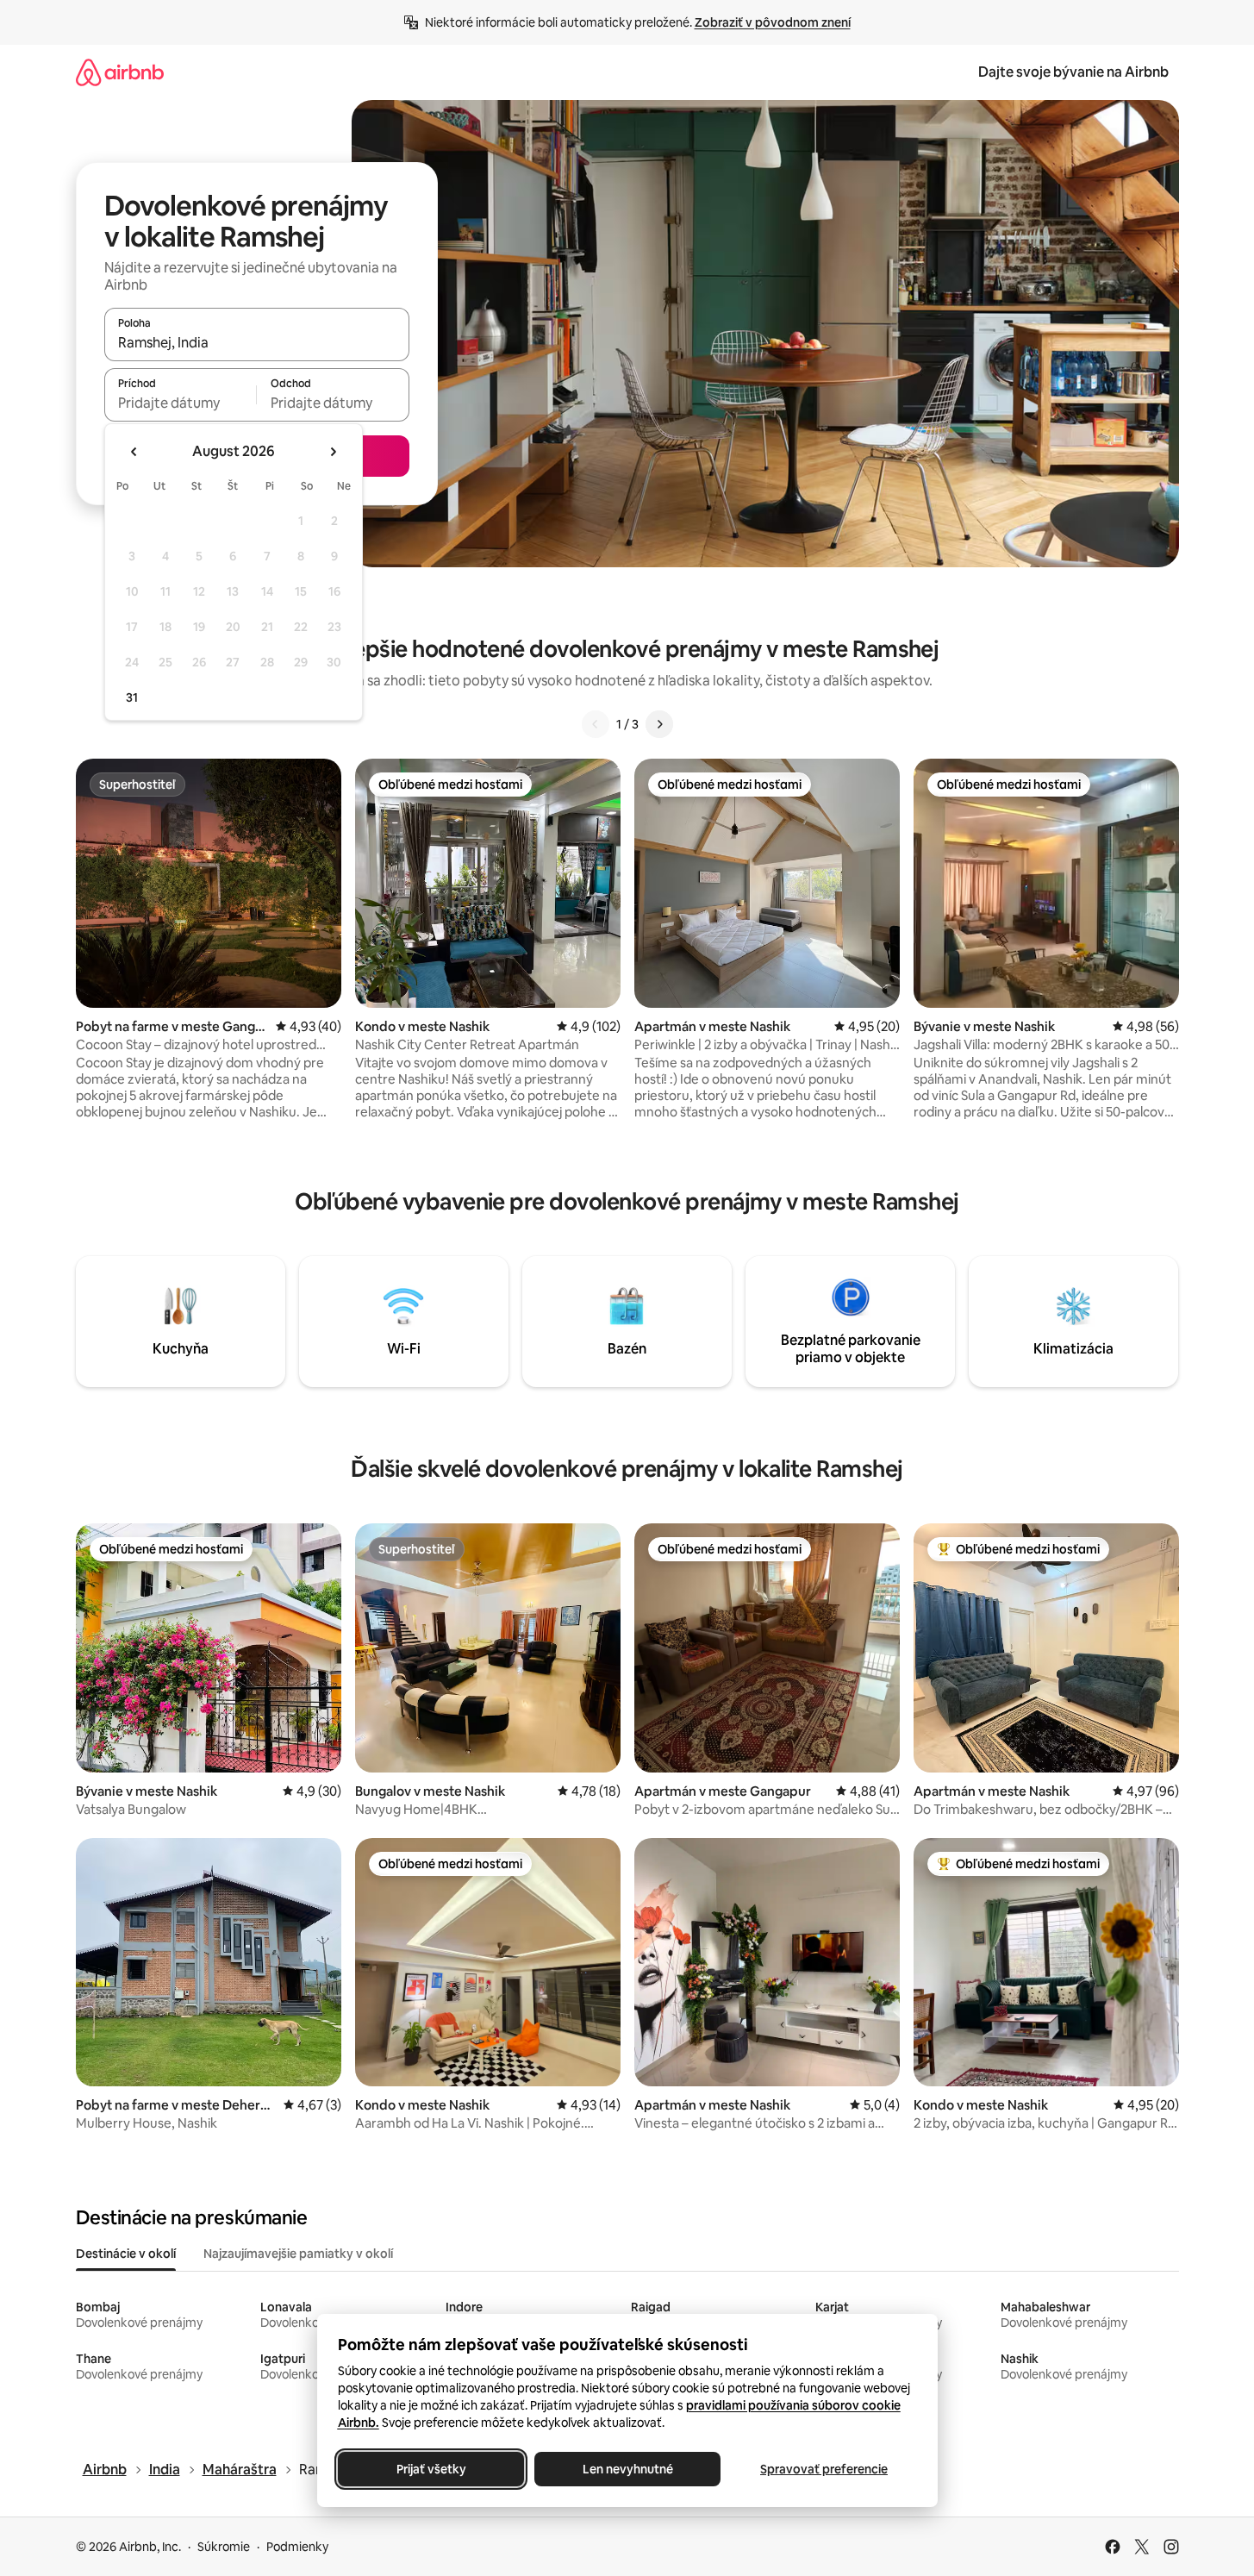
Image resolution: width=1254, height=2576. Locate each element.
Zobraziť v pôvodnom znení (773, 22)
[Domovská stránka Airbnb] (120, 72)
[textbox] (181, 403)
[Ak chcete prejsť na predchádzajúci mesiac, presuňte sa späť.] (134, 452)
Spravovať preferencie (824, 2469)
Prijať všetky (430, 2469)
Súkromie (224, 2547)
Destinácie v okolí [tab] (126, 2254)
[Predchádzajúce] (596, 724)
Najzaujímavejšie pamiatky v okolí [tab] (298, 2254)
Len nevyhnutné (627, 2469)
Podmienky (297, 2547)
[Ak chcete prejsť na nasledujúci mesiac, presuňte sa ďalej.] (333, 452)
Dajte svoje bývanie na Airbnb (1073, 72)
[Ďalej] (659, 724)
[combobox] (257, 342)
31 (132, 697)
